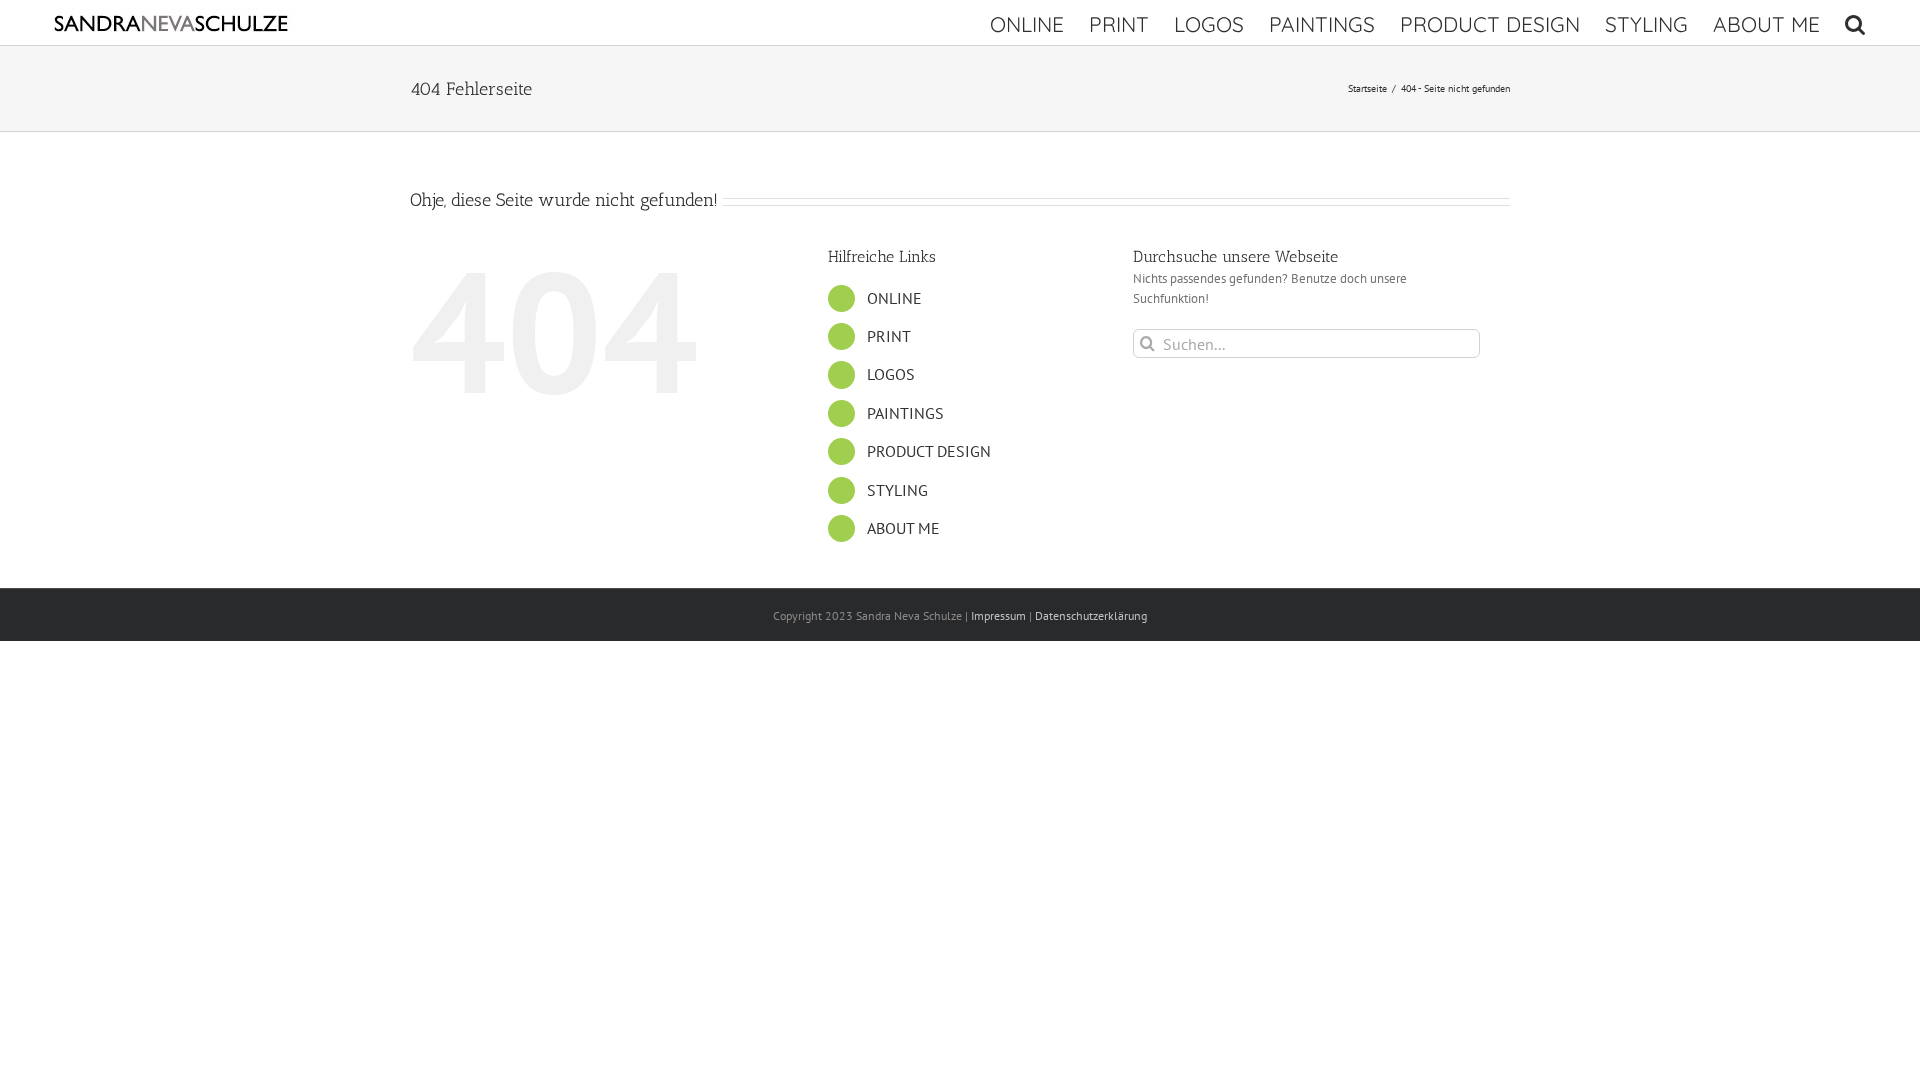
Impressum (998, 615)
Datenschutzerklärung (1091, 615)
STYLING (897, 490)
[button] (1855, 22)
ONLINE (894, 298)
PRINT (889, 336)
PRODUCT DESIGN (929, 451)
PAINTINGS (905, 413)
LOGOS (891, 374)
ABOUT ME (903, 528)
